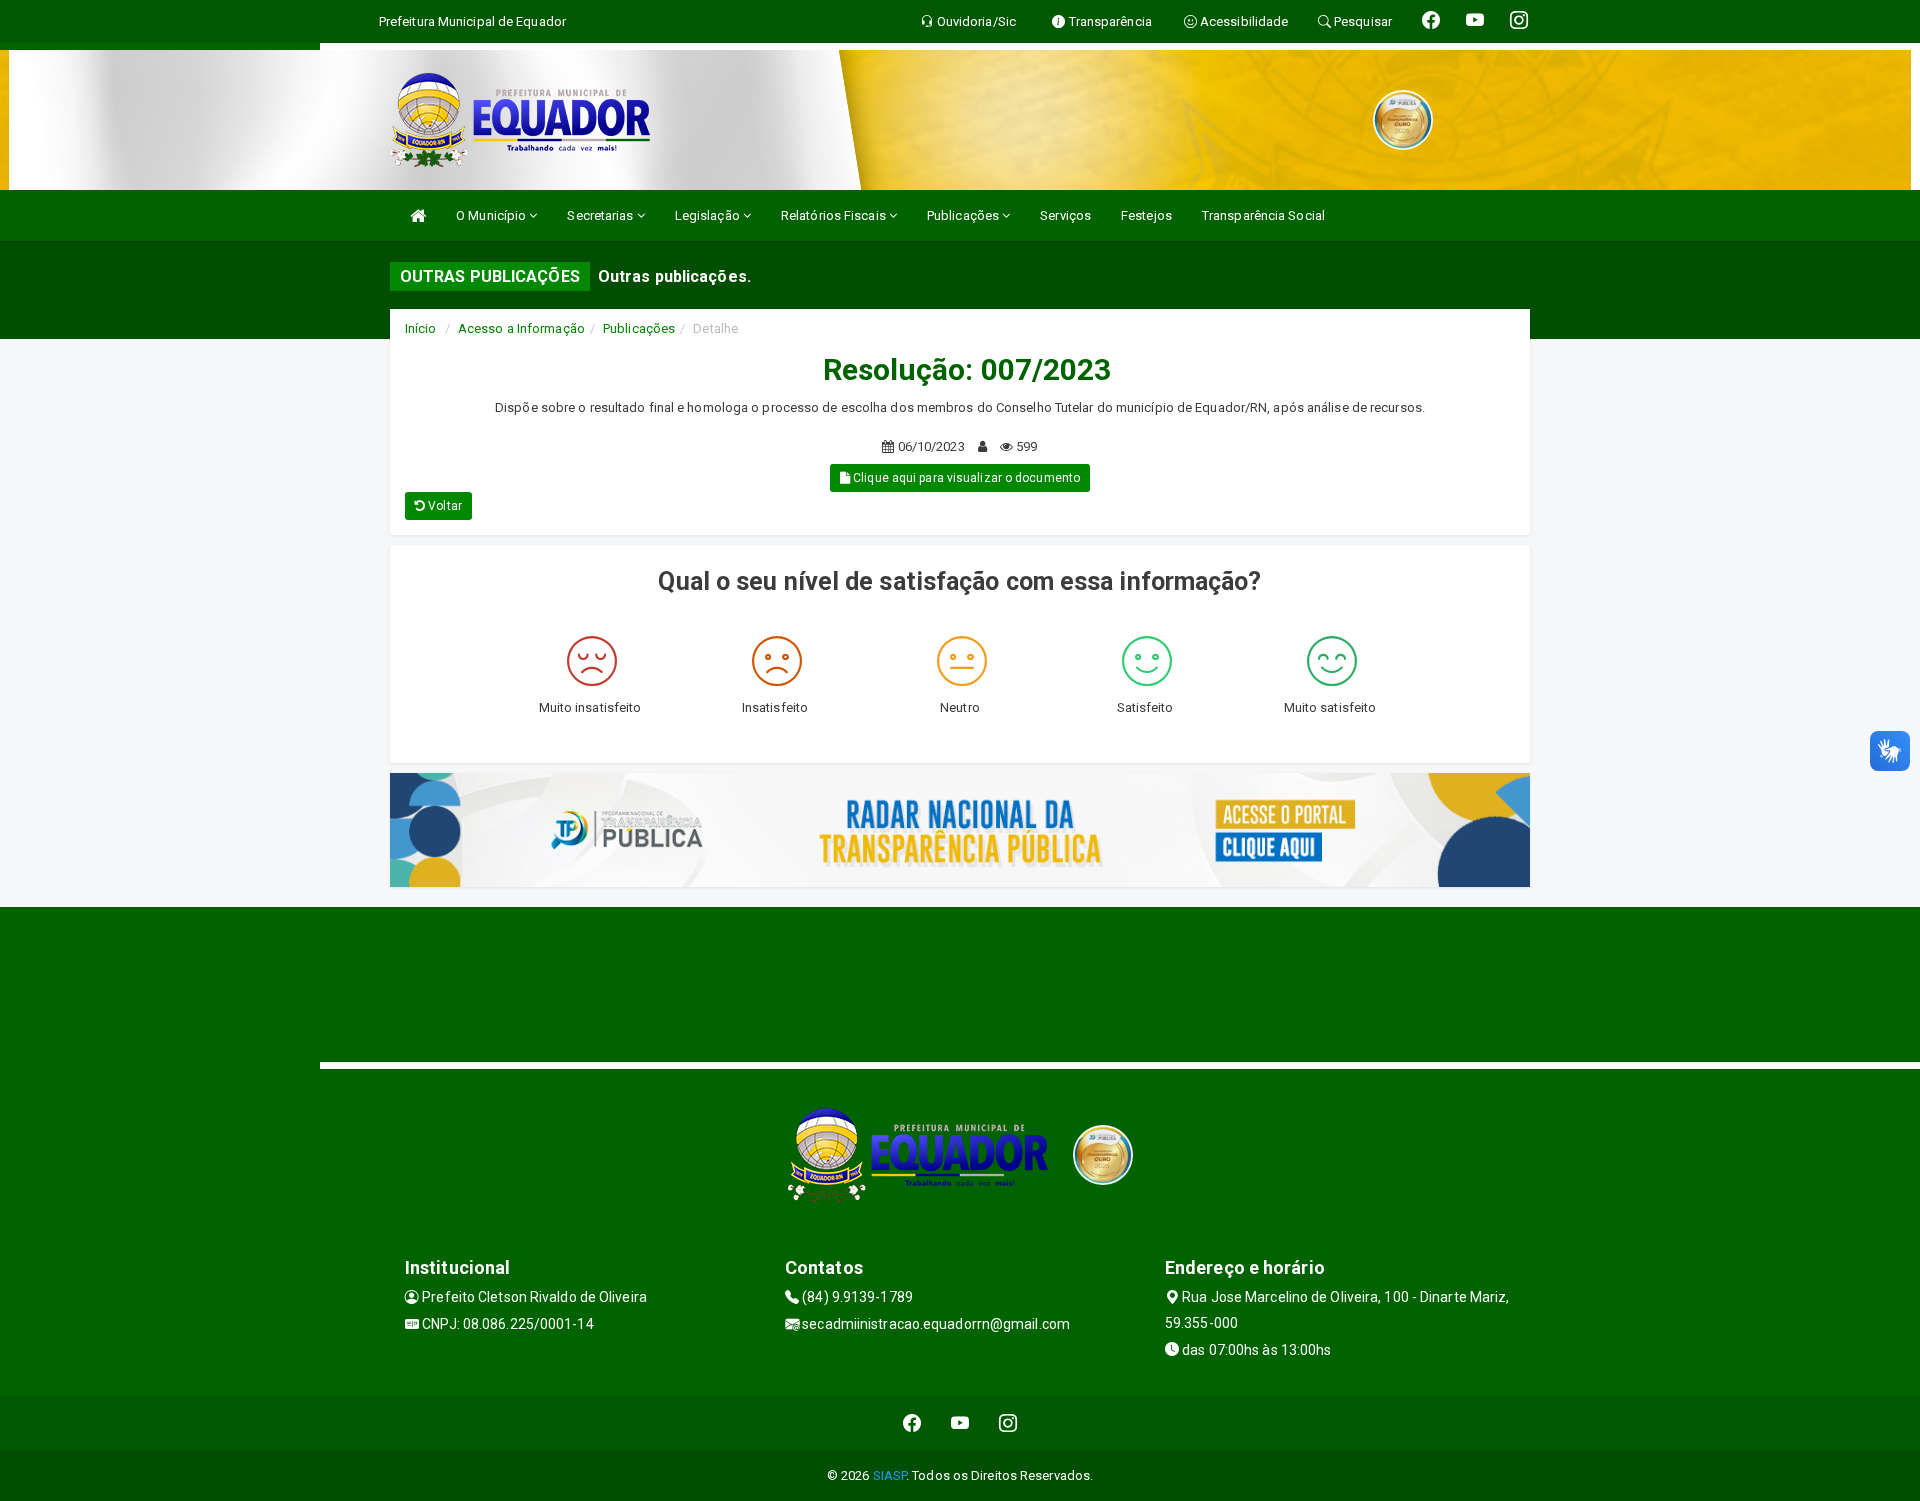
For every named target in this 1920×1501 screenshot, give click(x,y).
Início (421, 328)
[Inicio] (418, 215)
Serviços (1065, 215)
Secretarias (601, 215)
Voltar (443, 506)
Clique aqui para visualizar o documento (965, 478)
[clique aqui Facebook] (912, 1423)
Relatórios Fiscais (835, 215)
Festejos (1146, 215)
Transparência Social (1263, 215)
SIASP (890, 1475)
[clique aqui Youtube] (960, 1423)
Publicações (964, 215)
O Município (492, 215)
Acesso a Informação (521, 328)
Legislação (709, 215)
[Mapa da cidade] (960, 982)
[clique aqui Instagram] (1008, 1423)
